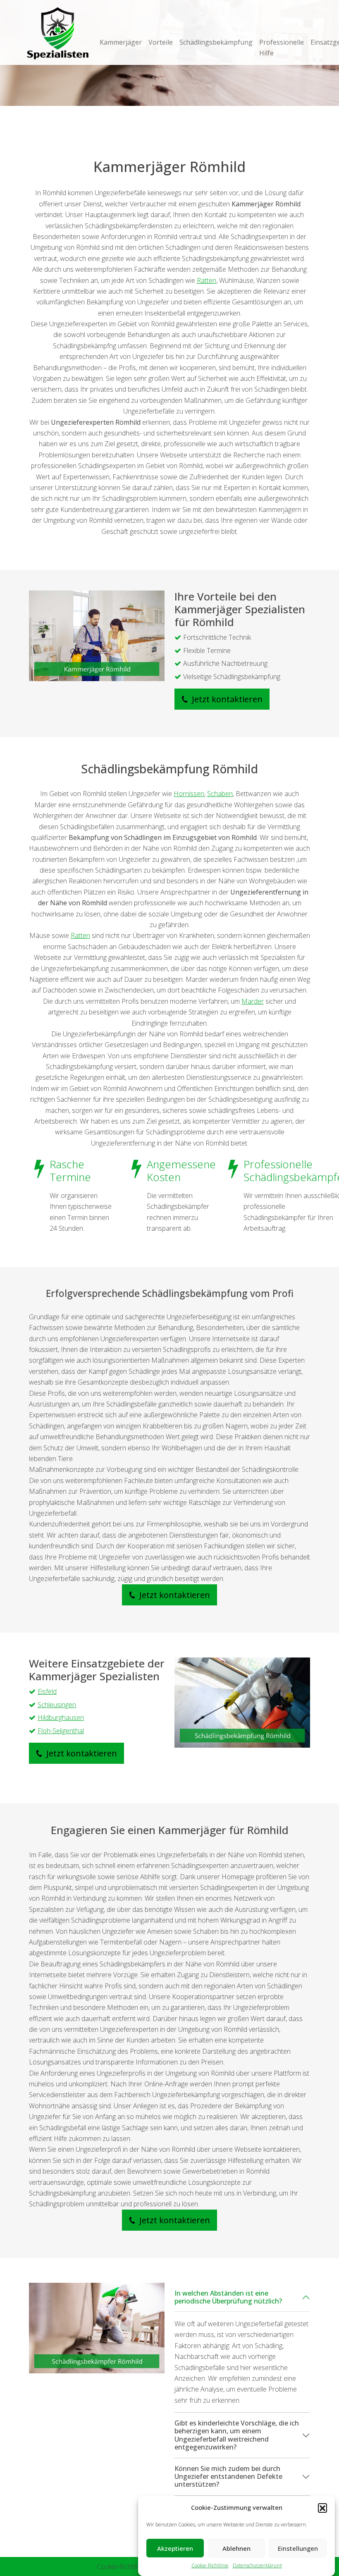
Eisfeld (47, 1691)
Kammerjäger (121, 42)
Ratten (207, 280)
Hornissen (189, 794)
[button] (322, 2508)
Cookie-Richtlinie (210, 2565)
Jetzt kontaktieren (226, 699)
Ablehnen (236, 2548)
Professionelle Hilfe (282, 48)
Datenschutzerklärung (257, 2565)
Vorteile (161, 42)
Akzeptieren (175, 2548)
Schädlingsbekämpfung (216, 42)
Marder (253, 1001)
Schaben (220, 794)
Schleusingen (57, 1705)
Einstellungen (298, 2548)
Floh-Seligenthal (61, 1731)
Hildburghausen (61, 1717)
